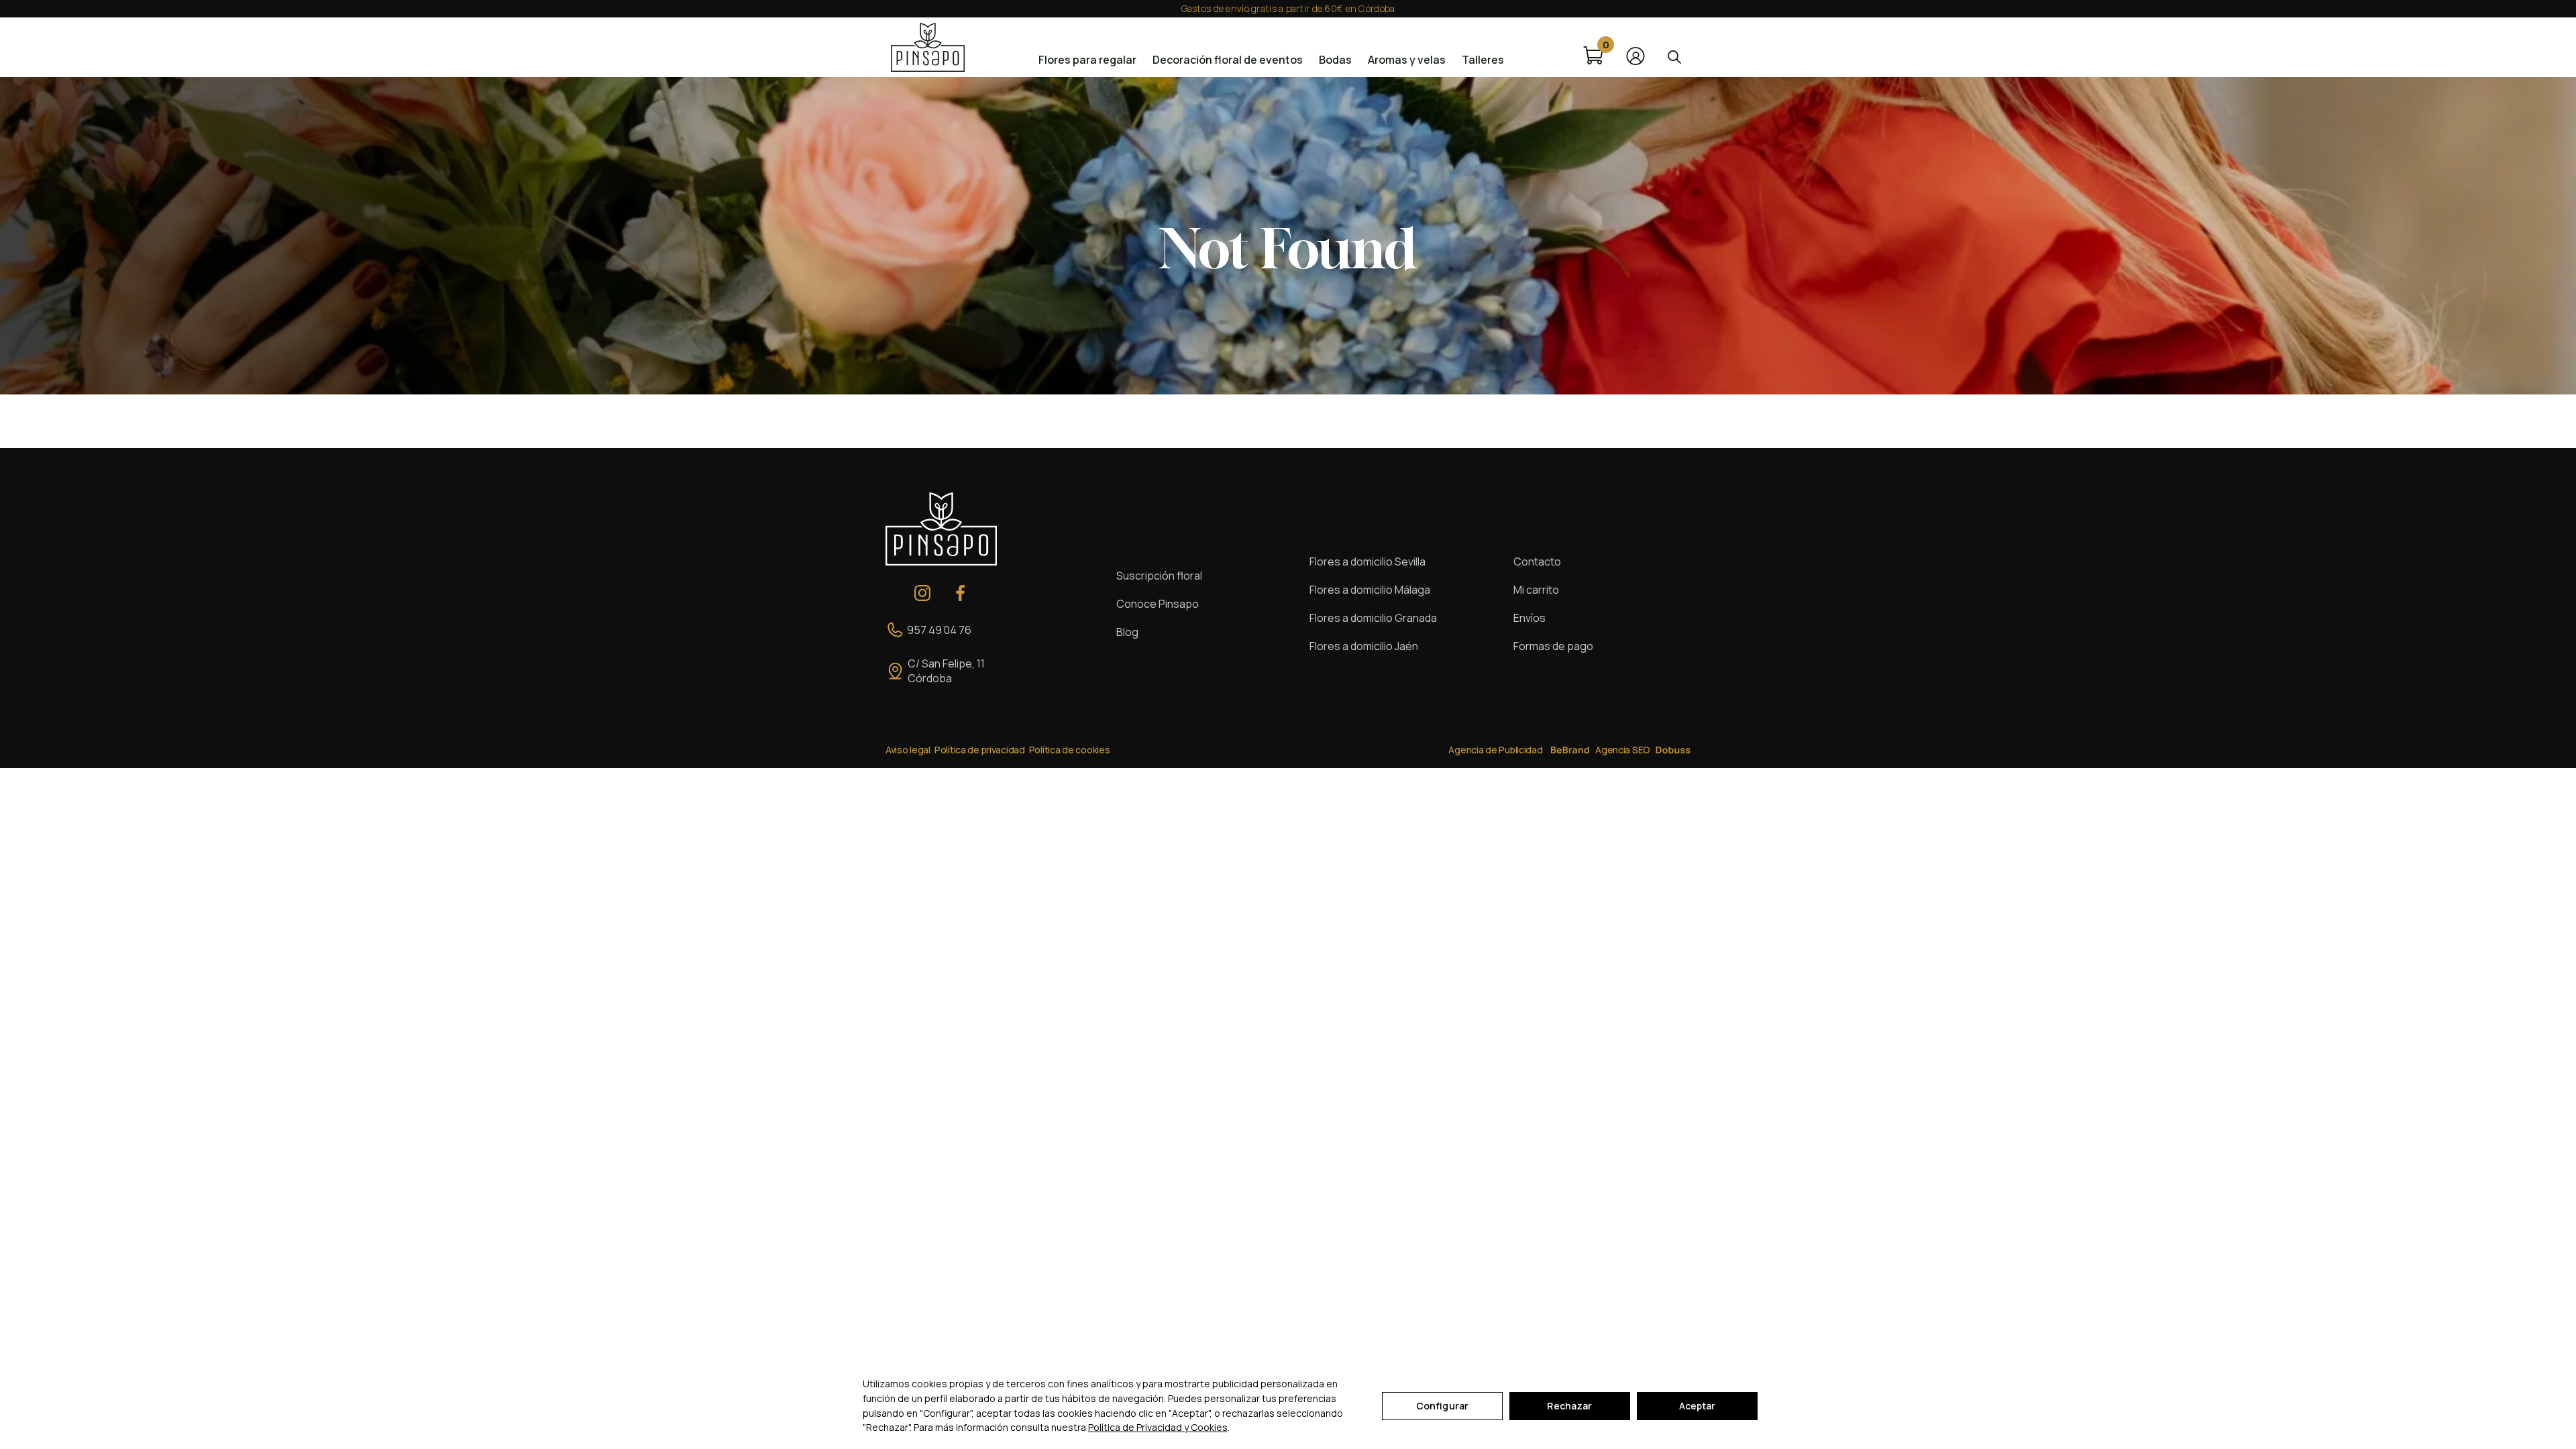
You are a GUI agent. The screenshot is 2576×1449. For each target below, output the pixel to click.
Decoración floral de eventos (1228, 60)
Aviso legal (908, 750)
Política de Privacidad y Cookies (1158, 1427)
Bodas (1335, 60)
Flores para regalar (1087, 60)
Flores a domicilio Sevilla (1367, 561)
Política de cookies (1070, 750)
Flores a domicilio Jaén (1364, 646)
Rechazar (1569, 1406)
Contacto (1537, 561)
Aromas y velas (1407, 60)
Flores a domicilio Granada (1373, 618)
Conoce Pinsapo (1158, 604)
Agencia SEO (1623, 750)
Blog (1127, 632)
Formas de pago (1553, 646)
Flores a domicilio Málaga (1370, 590)
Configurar (1442, 1406)
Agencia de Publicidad (1495, 750)
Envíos (1529, 618)
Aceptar (1698, 1406)
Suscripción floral (1159, 576)
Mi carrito (1536, 590)
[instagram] (922, 593)
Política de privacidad (980, 750)
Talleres (1483, 60)
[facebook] (961, 593)
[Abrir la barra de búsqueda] (1674, 56)
